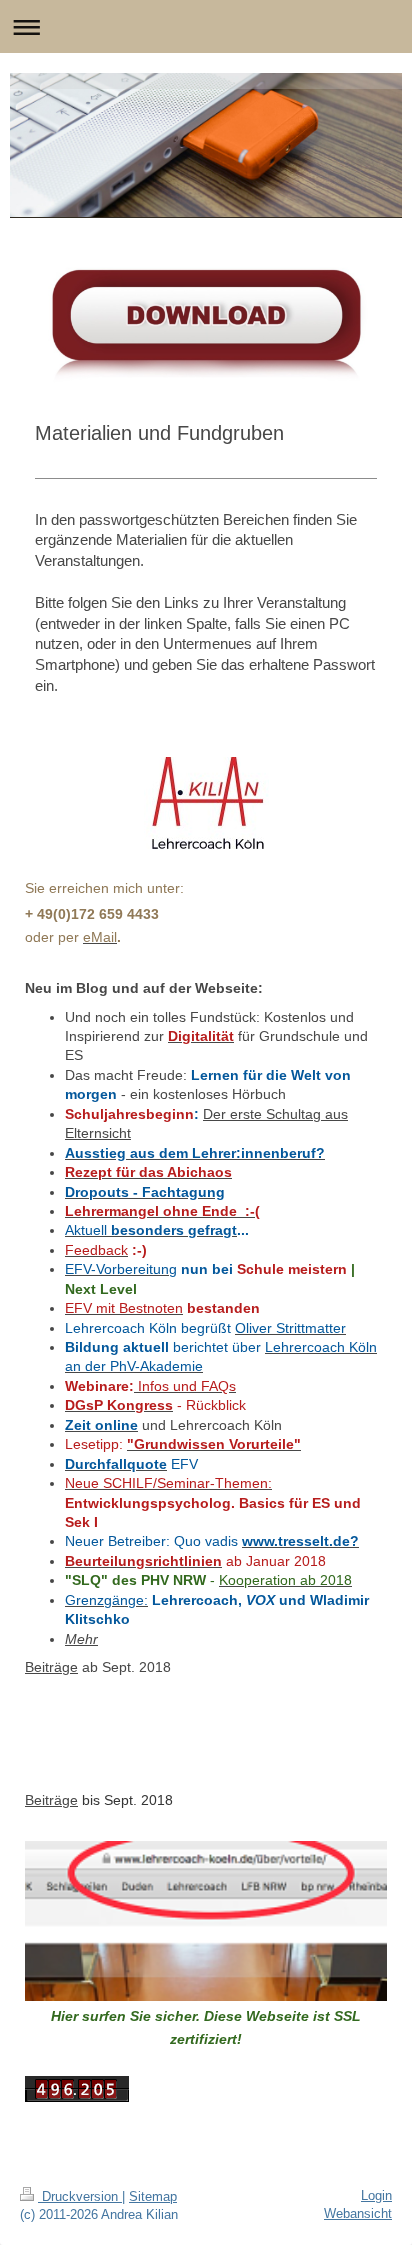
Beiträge (51, 1667)
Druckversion (80, 2196)
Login (376, 2195)
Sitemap (153, 2196)
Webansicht (358, 2213)
